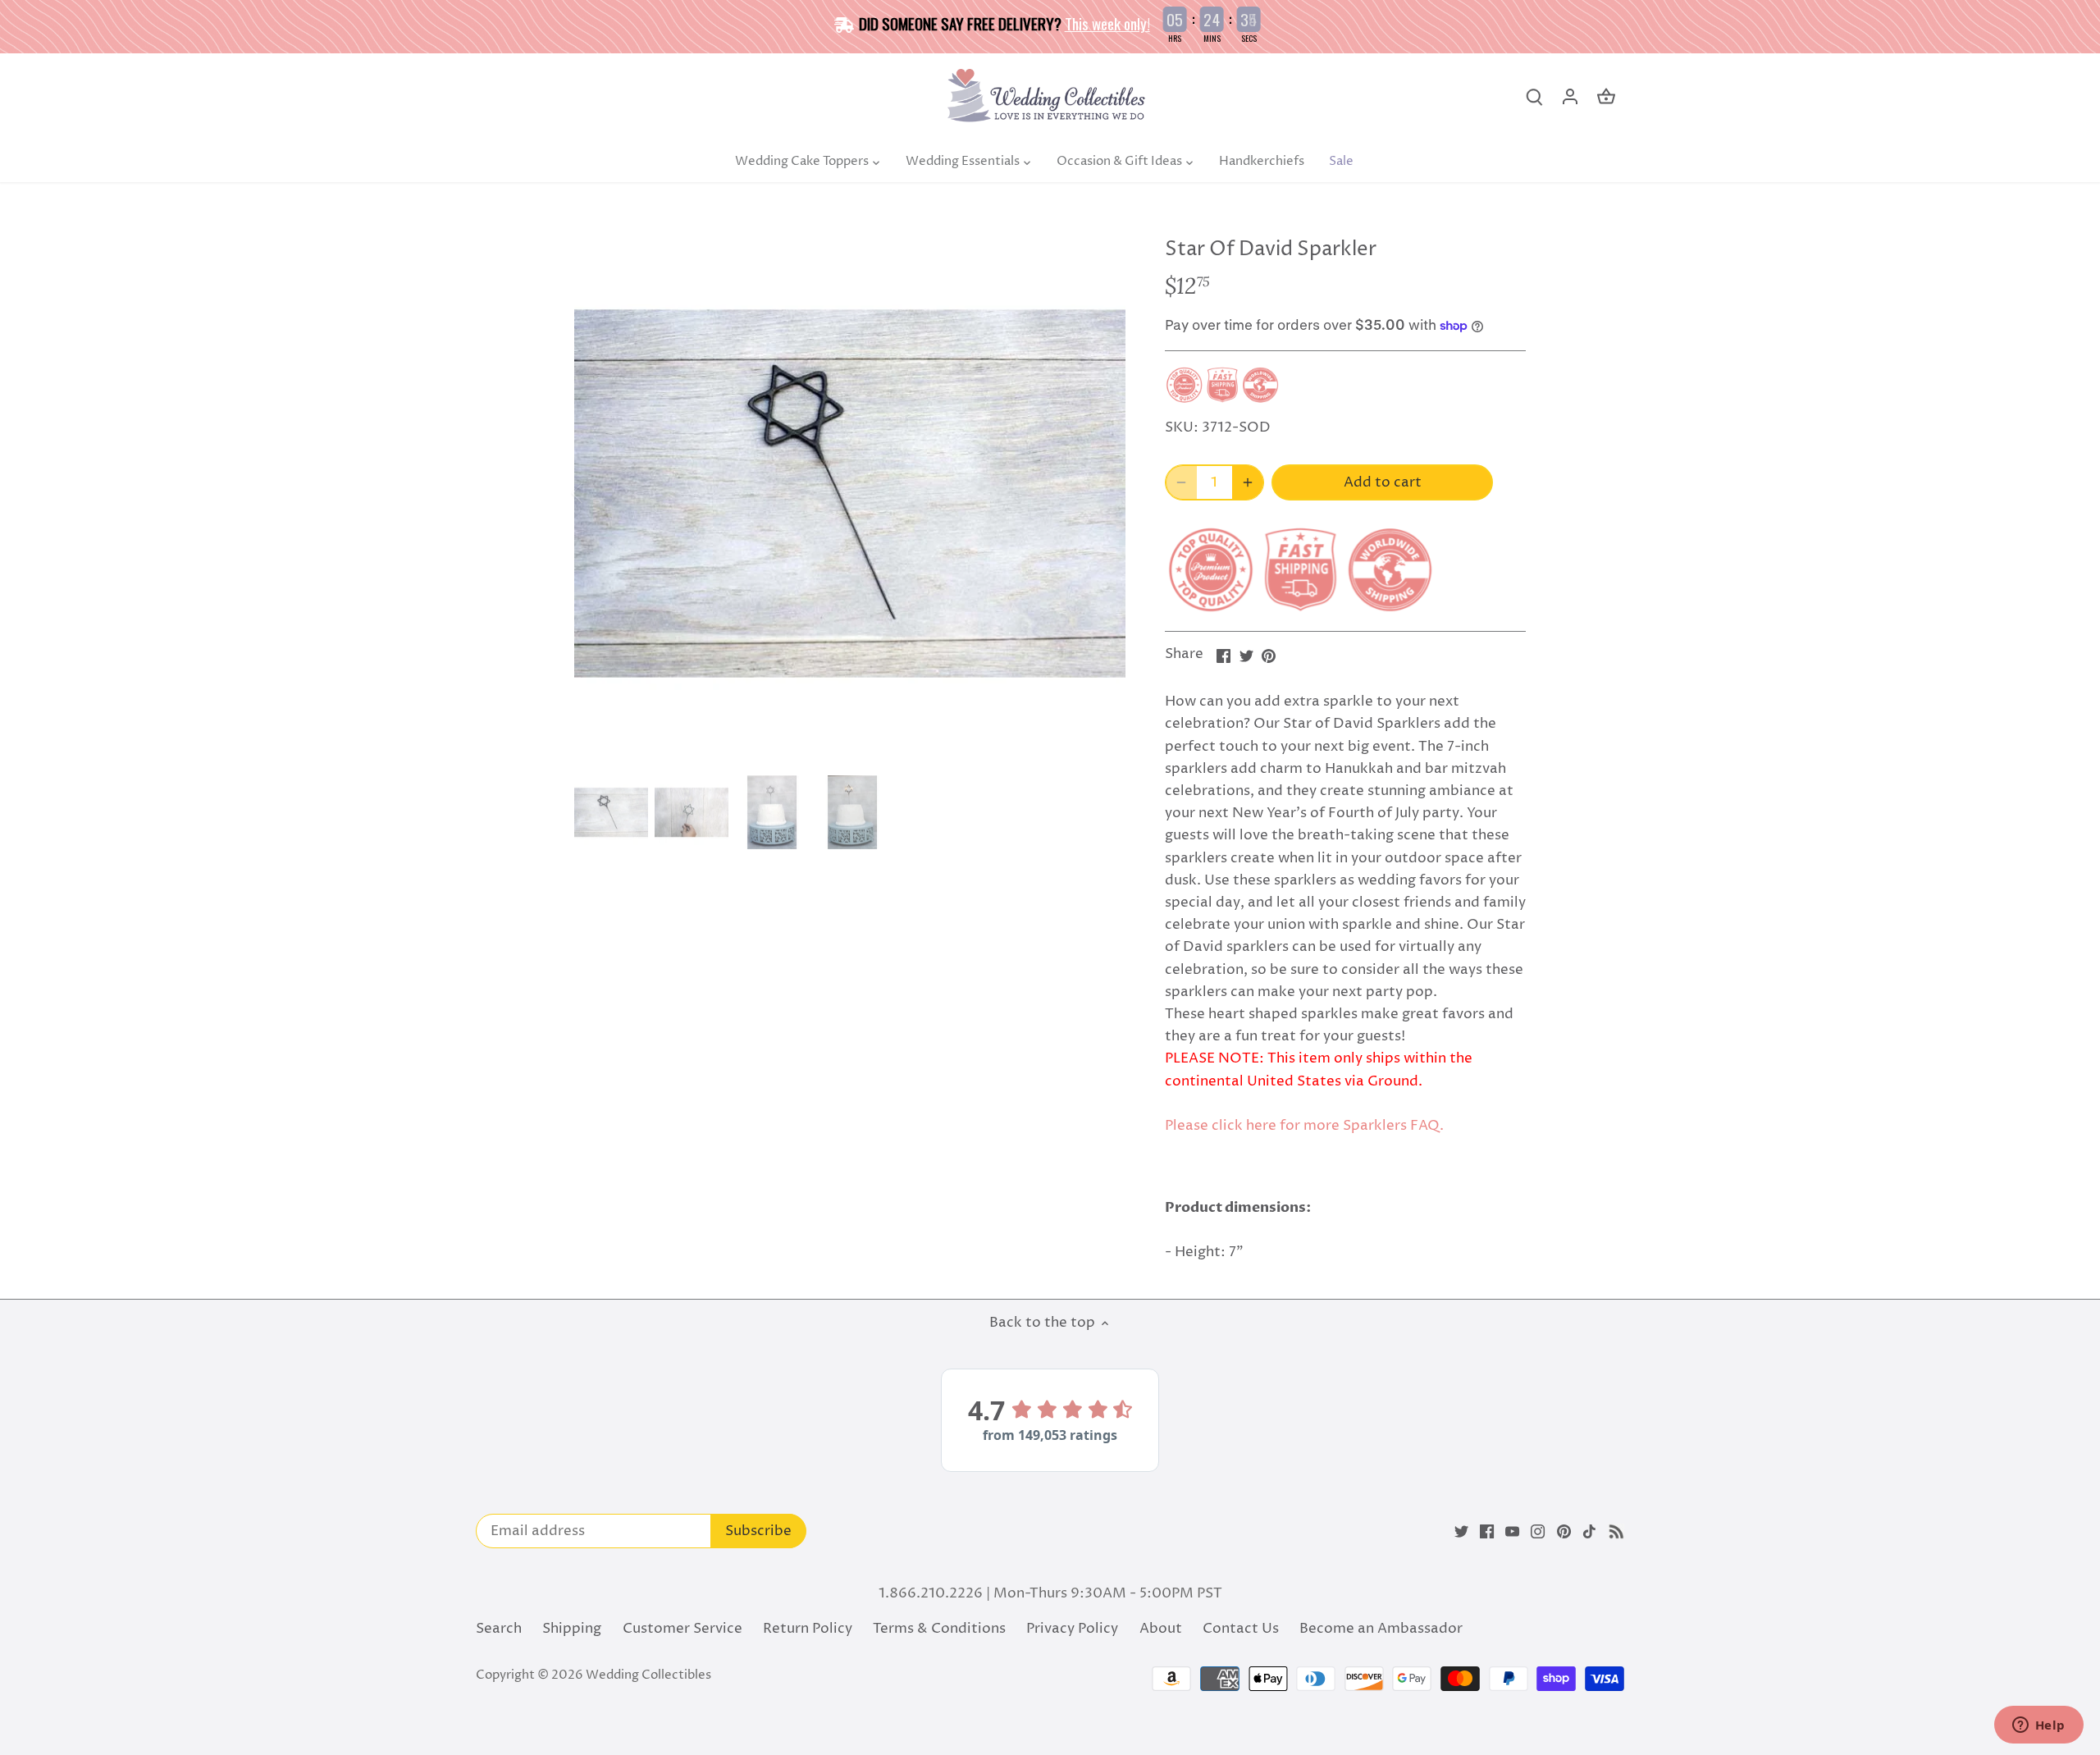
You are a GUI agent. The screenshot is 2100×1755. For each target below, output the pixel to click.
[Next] (1101, 493)
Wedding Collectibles (648, 1675)
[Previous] (599, 493)
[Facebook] (1487, 1532)
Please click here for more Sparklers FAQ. (1304, 1126)
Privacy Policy (1072, 1629)
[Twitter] (1461, 1532)
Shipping (572, 1629)
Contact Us (1241, 1629)
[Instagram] (1538, 1532)
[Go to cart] (1606, 97)
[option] (850, 493)
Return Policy (808, 1629)
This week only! (1107, 23)
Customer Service (682, 1629)
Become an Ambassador (1381, 1629)
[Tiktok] (1589, 1532)
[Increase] (1248, 482)
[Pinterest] (1564, 1532)
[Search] (1534, 97)
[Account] (1570, 97)
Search (499, 1629)
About (1161, 1629)
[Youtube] (1512, 1532)
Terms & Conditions (939, 1629)
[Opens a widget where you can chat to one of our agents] (2038, 1726)
